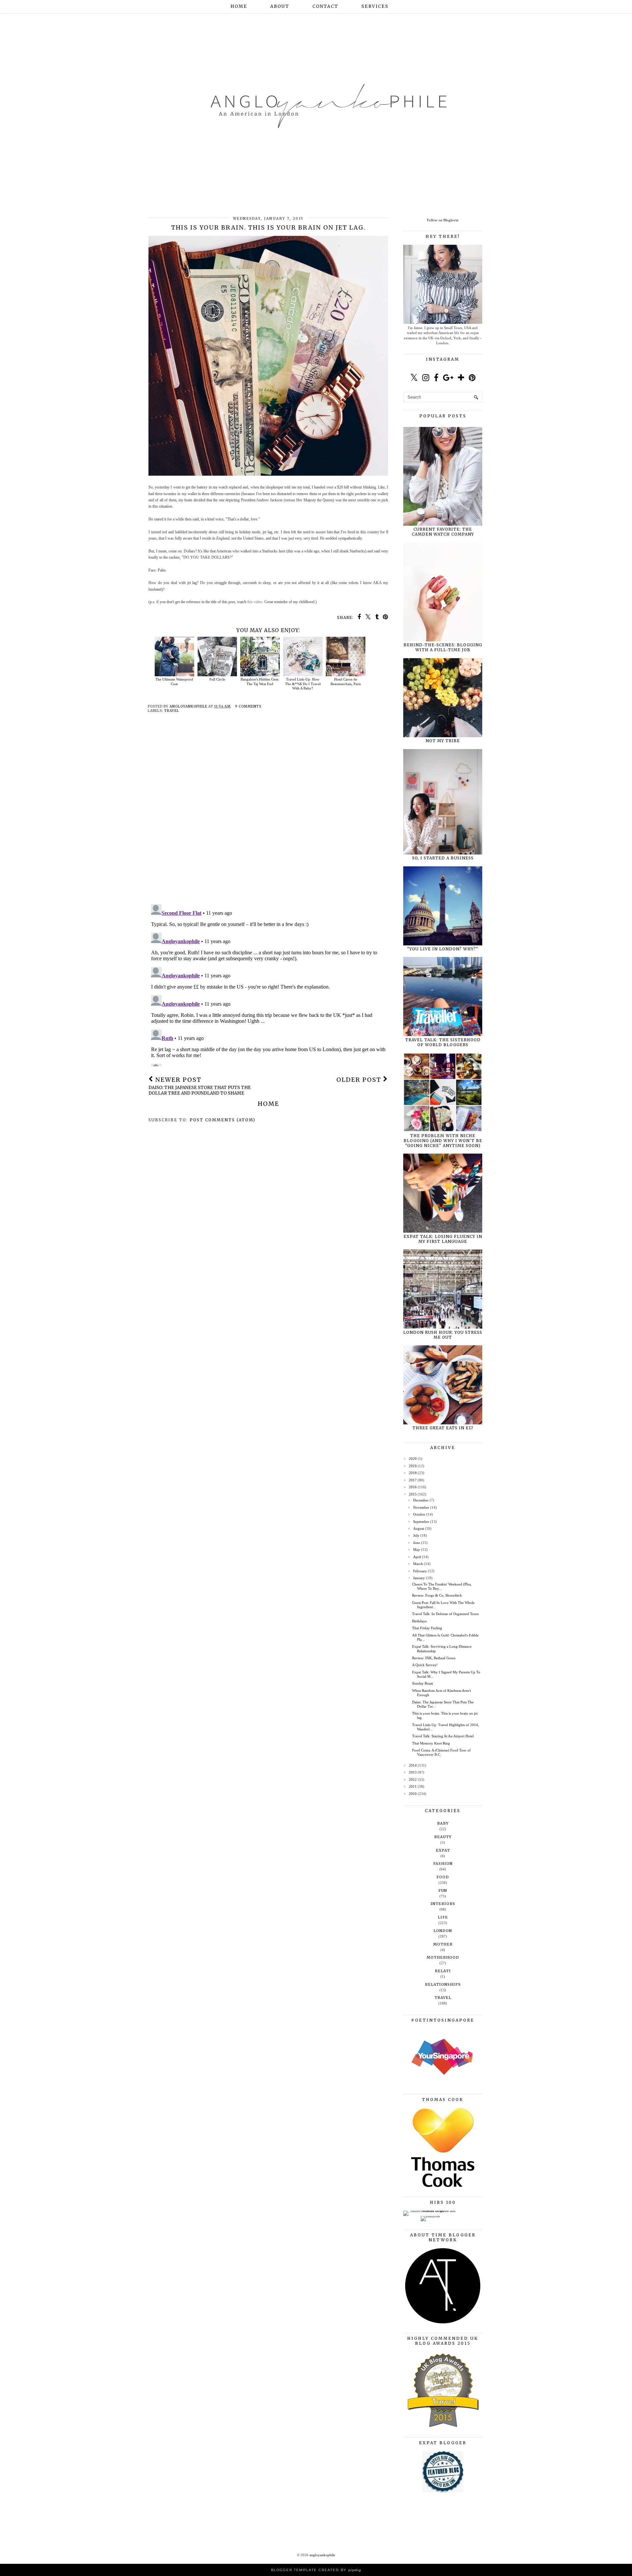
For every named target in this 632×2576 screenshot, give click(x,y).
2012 (413, 1779)
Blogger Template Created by (316, 2570)
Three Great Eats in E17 (443, 1428)
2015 (413, 1494)
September (421, 1522)
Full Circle (217, 679)
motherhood (443, 1957)
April (417, 1557)
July (416, 1535)
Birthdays (419, 1621)
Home (239, 6)
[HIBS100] (430, 2216)
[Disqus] (268, 814)
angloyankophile (322, 2555)
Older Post (360, 1080)
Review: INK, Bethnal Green (434, 1658)
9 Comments (248, 706)
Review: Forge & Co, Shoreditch (437, 1595)
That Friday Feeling (427, 1628)
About (280, 6)
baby (443, 1823)
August (419, 1528)
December (421, 1500)
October (419, 1514)
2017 (413, 1480)
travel (172, 711)
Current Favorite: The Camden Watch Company (443, 532)
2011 (413, 1786)
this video (255, 602)
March (418, 1564)
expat (443, 1850)
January (419, 1578)
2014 (413, 1765)
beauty (443, 1837)
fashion (443, 1863)
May (417, 1550)
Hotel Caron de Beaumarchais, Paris (346, 681)
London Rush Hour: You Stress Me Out (443, 1335)
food (443, 1877)
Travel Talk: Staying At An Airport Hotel (443, 1736)
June (417, 1543)
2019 (413, 1466)
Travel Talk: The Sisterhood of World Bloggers (443, 1042)
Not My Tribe (443, 741)
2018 (413, 1473)
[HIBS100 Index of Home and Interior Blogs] (430, 2211)
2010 (413, 1794)
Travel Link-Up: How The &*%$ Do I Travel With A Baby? (303, 684)
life (443, 1917)
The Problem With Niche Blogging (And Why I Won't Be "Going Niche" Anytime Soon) (443, 1141)
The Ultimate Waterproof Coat (174, 681)
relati (443, 1971)
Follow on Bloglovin (443, 220)
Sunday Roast (422, 1683)
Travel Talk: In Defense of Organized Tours (445, 1614)
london (443, 1931)
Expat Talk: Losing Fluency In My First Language (443, 1239)
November (421, 1507)
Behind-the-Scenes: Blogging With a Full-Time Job (443, 647)
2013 (413, 1772)
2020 (413, 1459)
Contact (325, 6)
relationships (443, 1984)
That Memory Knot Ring (431, 1743)
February (420, 1571)
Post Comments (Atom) (223, 1120)
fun (443, 1890)
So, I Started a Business (443, 858)
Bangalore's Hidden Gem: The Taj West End (260, 681)
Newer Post (200, 1086)
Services (375, 6)
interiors (443, 1904)
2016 (413, 1487)
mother (443, 1944)
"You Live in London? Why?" (443, 949)
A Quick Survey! (425, 1665)
